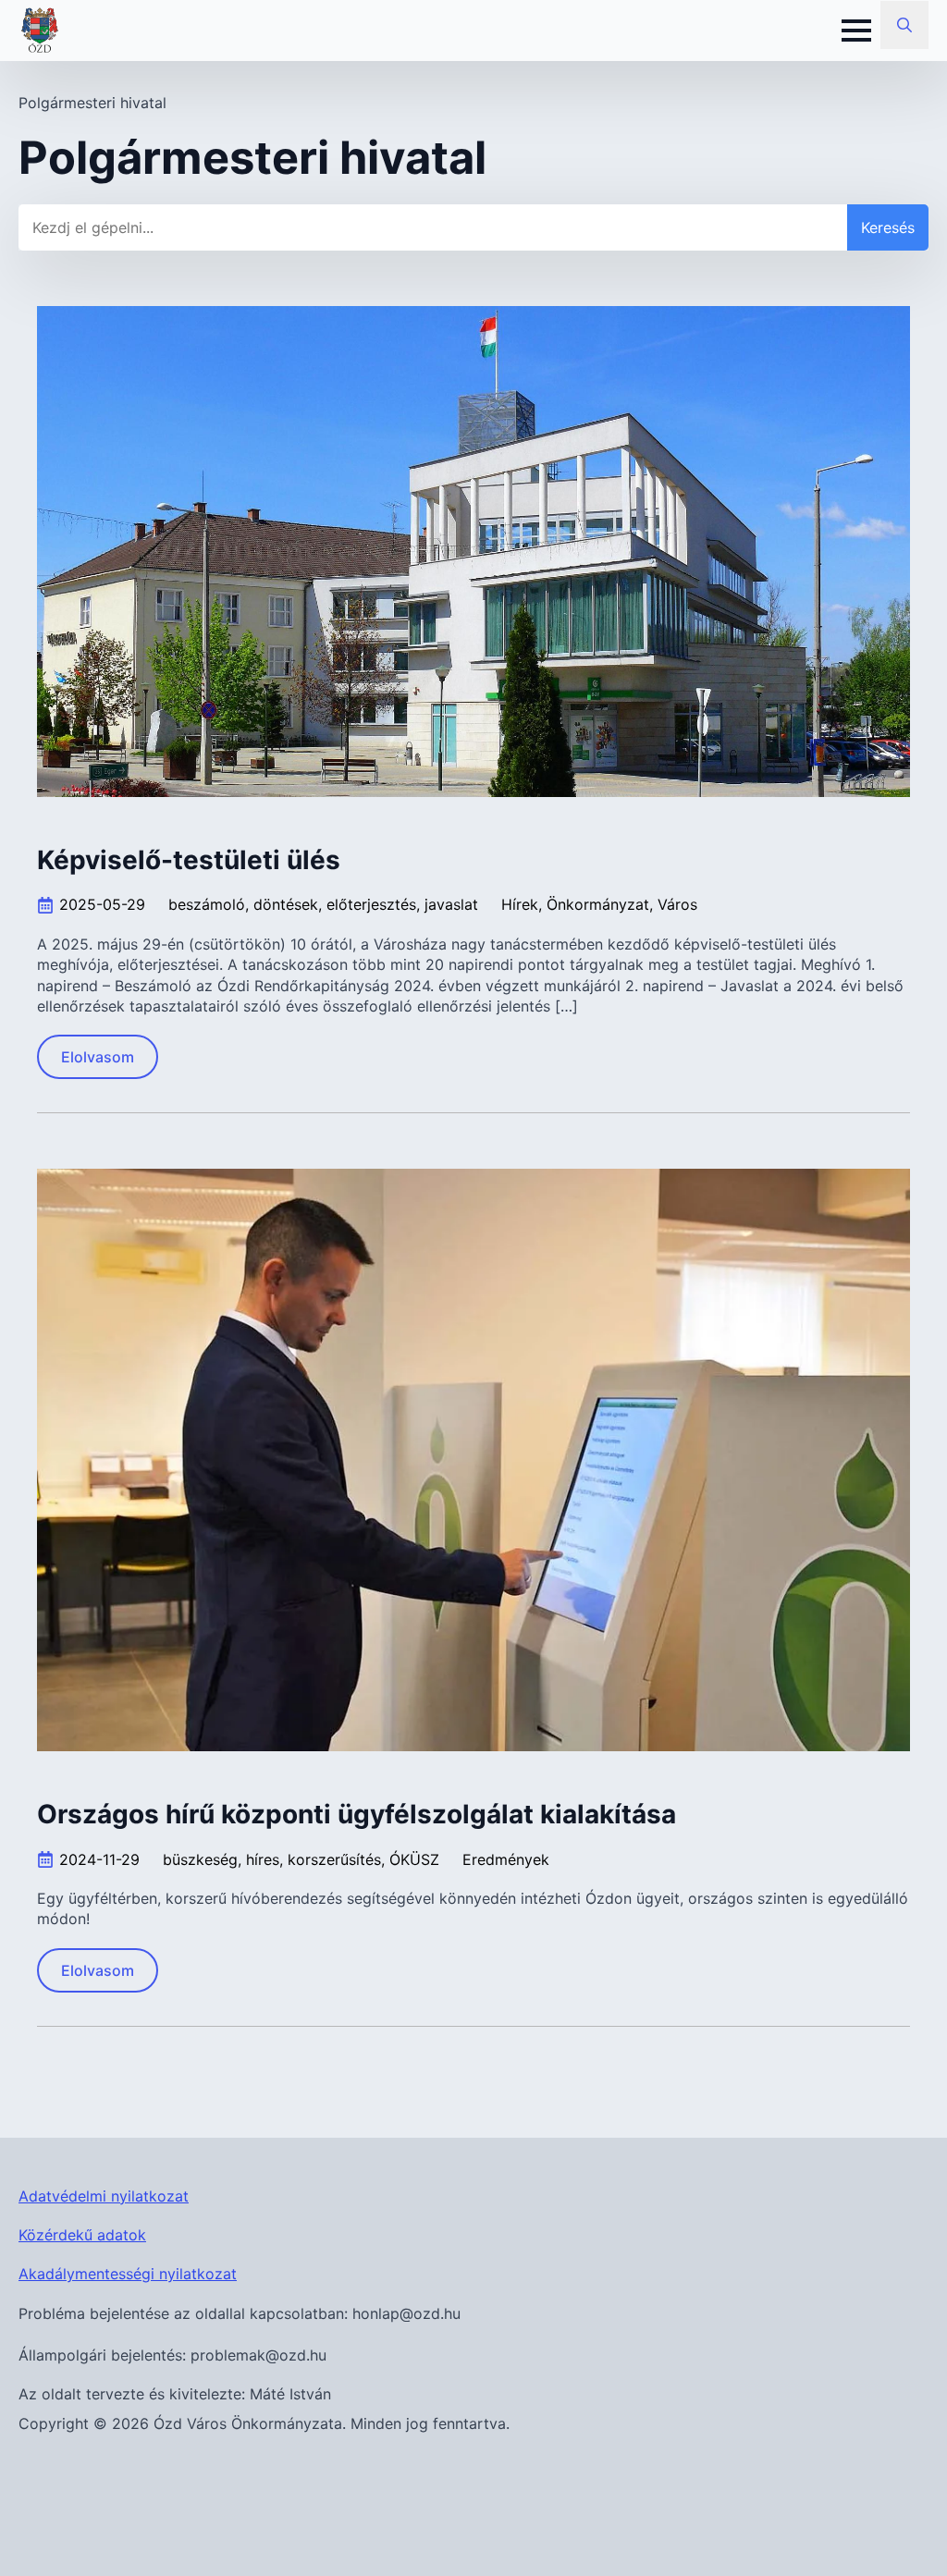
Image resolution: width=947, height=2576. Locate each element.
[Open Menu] (856, 31)
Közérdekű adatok (82, 2235)
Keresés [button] (888, 227)
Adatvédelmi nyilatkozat (104, 2196)
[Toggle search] (904, 25)
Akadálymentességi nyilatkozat (128, 2274)
